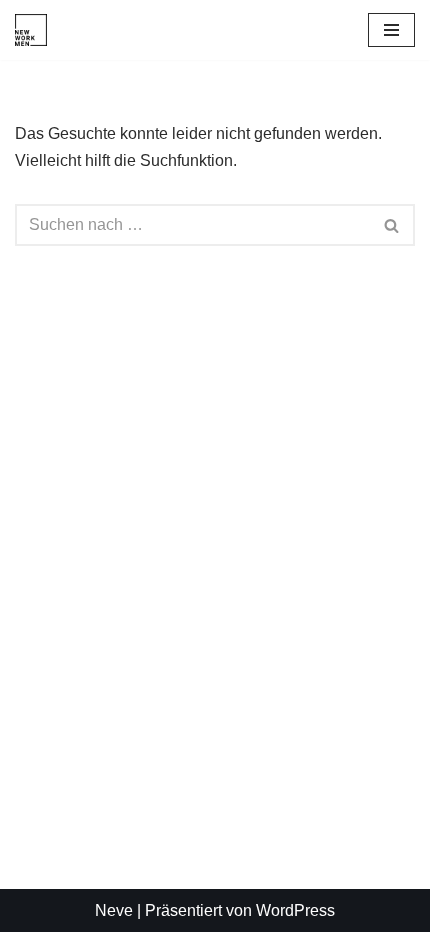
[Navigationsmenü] (391, 30)
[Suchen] (392, 225)
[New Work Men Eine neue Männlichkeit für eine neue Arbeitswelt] (31, 30)
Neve (114, 910)
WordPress (295, 910)
